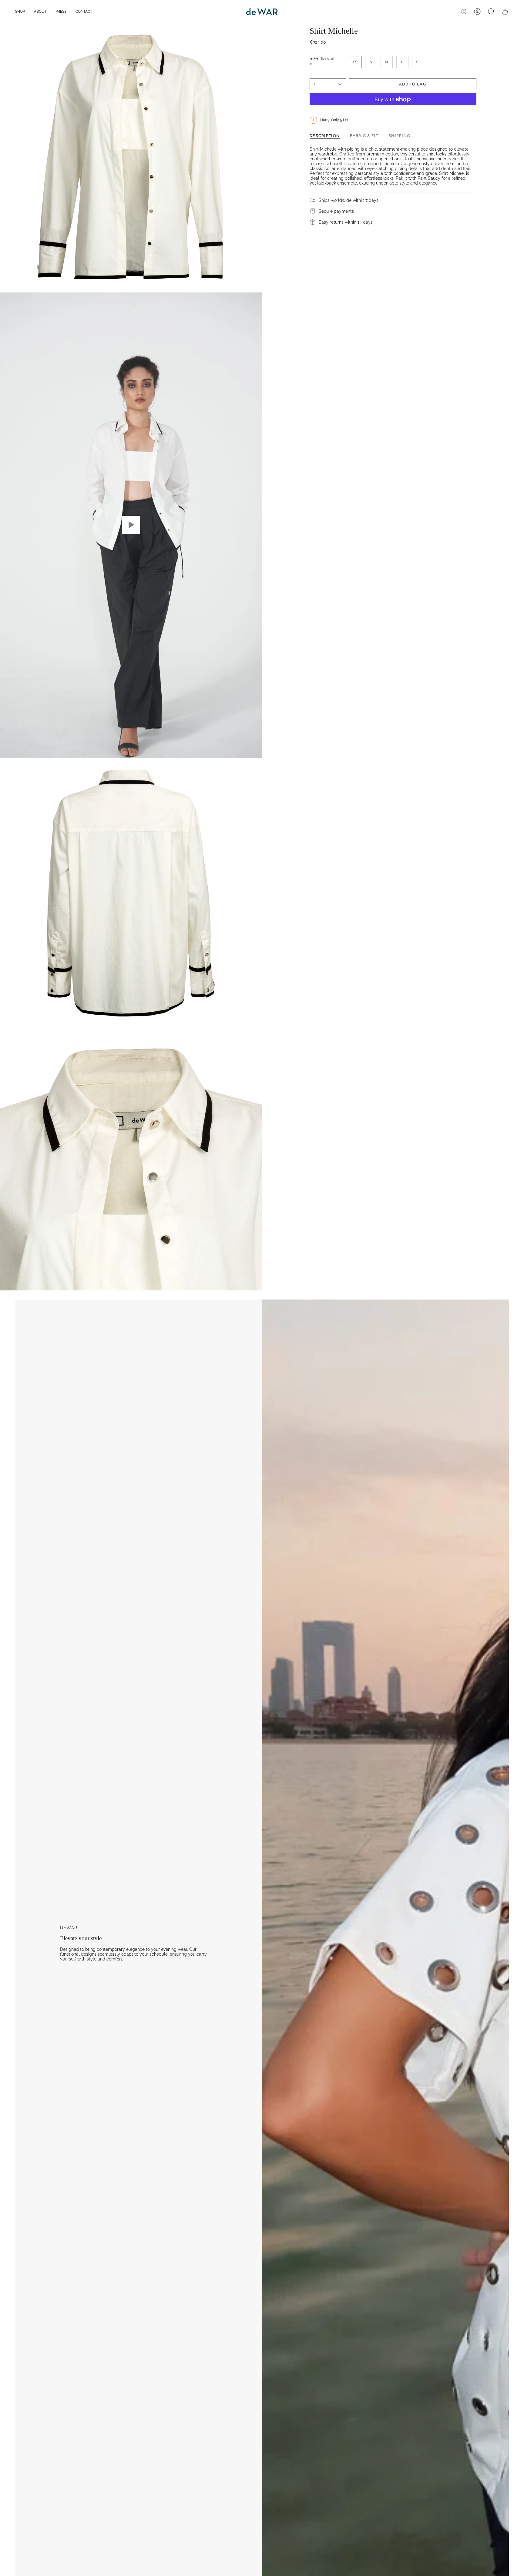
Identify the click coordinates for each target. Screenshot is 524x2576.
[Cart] (505, 12)
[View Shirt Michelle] (131, 525)
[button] (20, 12)
